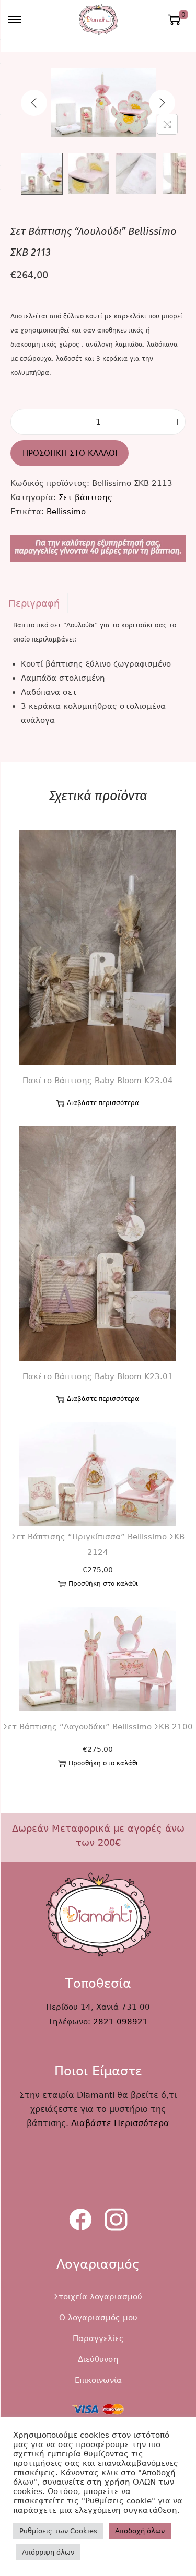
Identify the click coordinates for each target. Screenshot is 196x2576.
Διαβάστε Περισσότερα (120, 2123)
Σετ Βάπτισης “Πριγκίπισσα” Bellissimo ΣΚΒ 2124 (98, 1545)
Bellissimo (66, 512)
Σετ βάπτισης (85, 497)
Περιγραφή (34, 603)
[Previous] (34, 103)
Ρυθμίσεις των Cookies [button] (58, 2531)
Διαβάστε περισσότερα (103, 1103)
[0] (174, 19)
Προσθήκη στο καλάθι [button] (103, 1584)
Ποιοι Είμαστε (98, 2071)
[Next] (162, 103)
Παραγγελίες (98, 2338)
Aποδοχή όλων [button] (140, 2531)
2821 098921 (120, 2022)
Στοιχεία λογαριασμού (98, 2297)
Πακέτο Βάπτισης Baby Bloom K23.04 (98, 1081)
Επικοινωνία (98, 2380)
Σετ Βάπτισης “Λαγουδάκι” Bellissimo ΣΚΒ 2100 (98, 1727)
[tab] (98, 603)
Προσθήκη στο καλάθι (70, 453)
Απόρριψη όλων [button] (48, 2552)
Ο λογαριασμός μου (98, 2318)
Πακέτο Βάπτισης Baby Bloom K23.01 (98, 1376)
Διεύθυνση (98, 2359)
